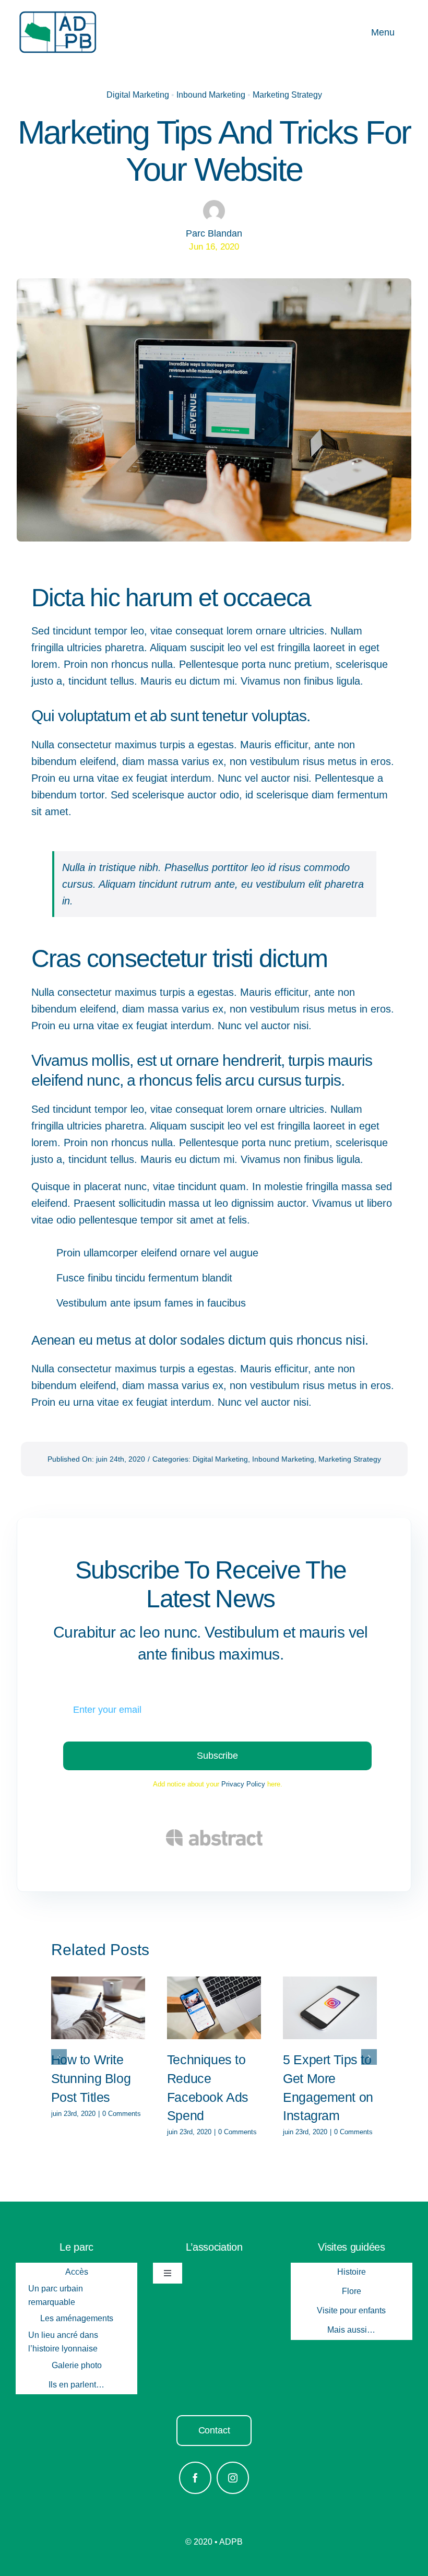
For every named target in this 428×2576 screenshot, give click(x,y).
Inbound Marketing (211, 95)
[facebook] (195, 2478)
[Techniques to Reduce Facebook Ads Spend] (214, 2008)
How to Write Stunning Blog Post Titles (91, 2078)
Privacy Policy (243, 1784)
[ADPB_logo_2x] (57, 15)
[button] (59, 2057)
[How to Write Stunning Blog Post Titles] (98, 2008)
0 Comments (122, 2114)
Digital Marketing (138, 95)
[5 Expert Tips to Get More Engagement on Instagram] (330, 2008)
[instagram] (233, 2478)
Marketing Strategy (287, 95)
